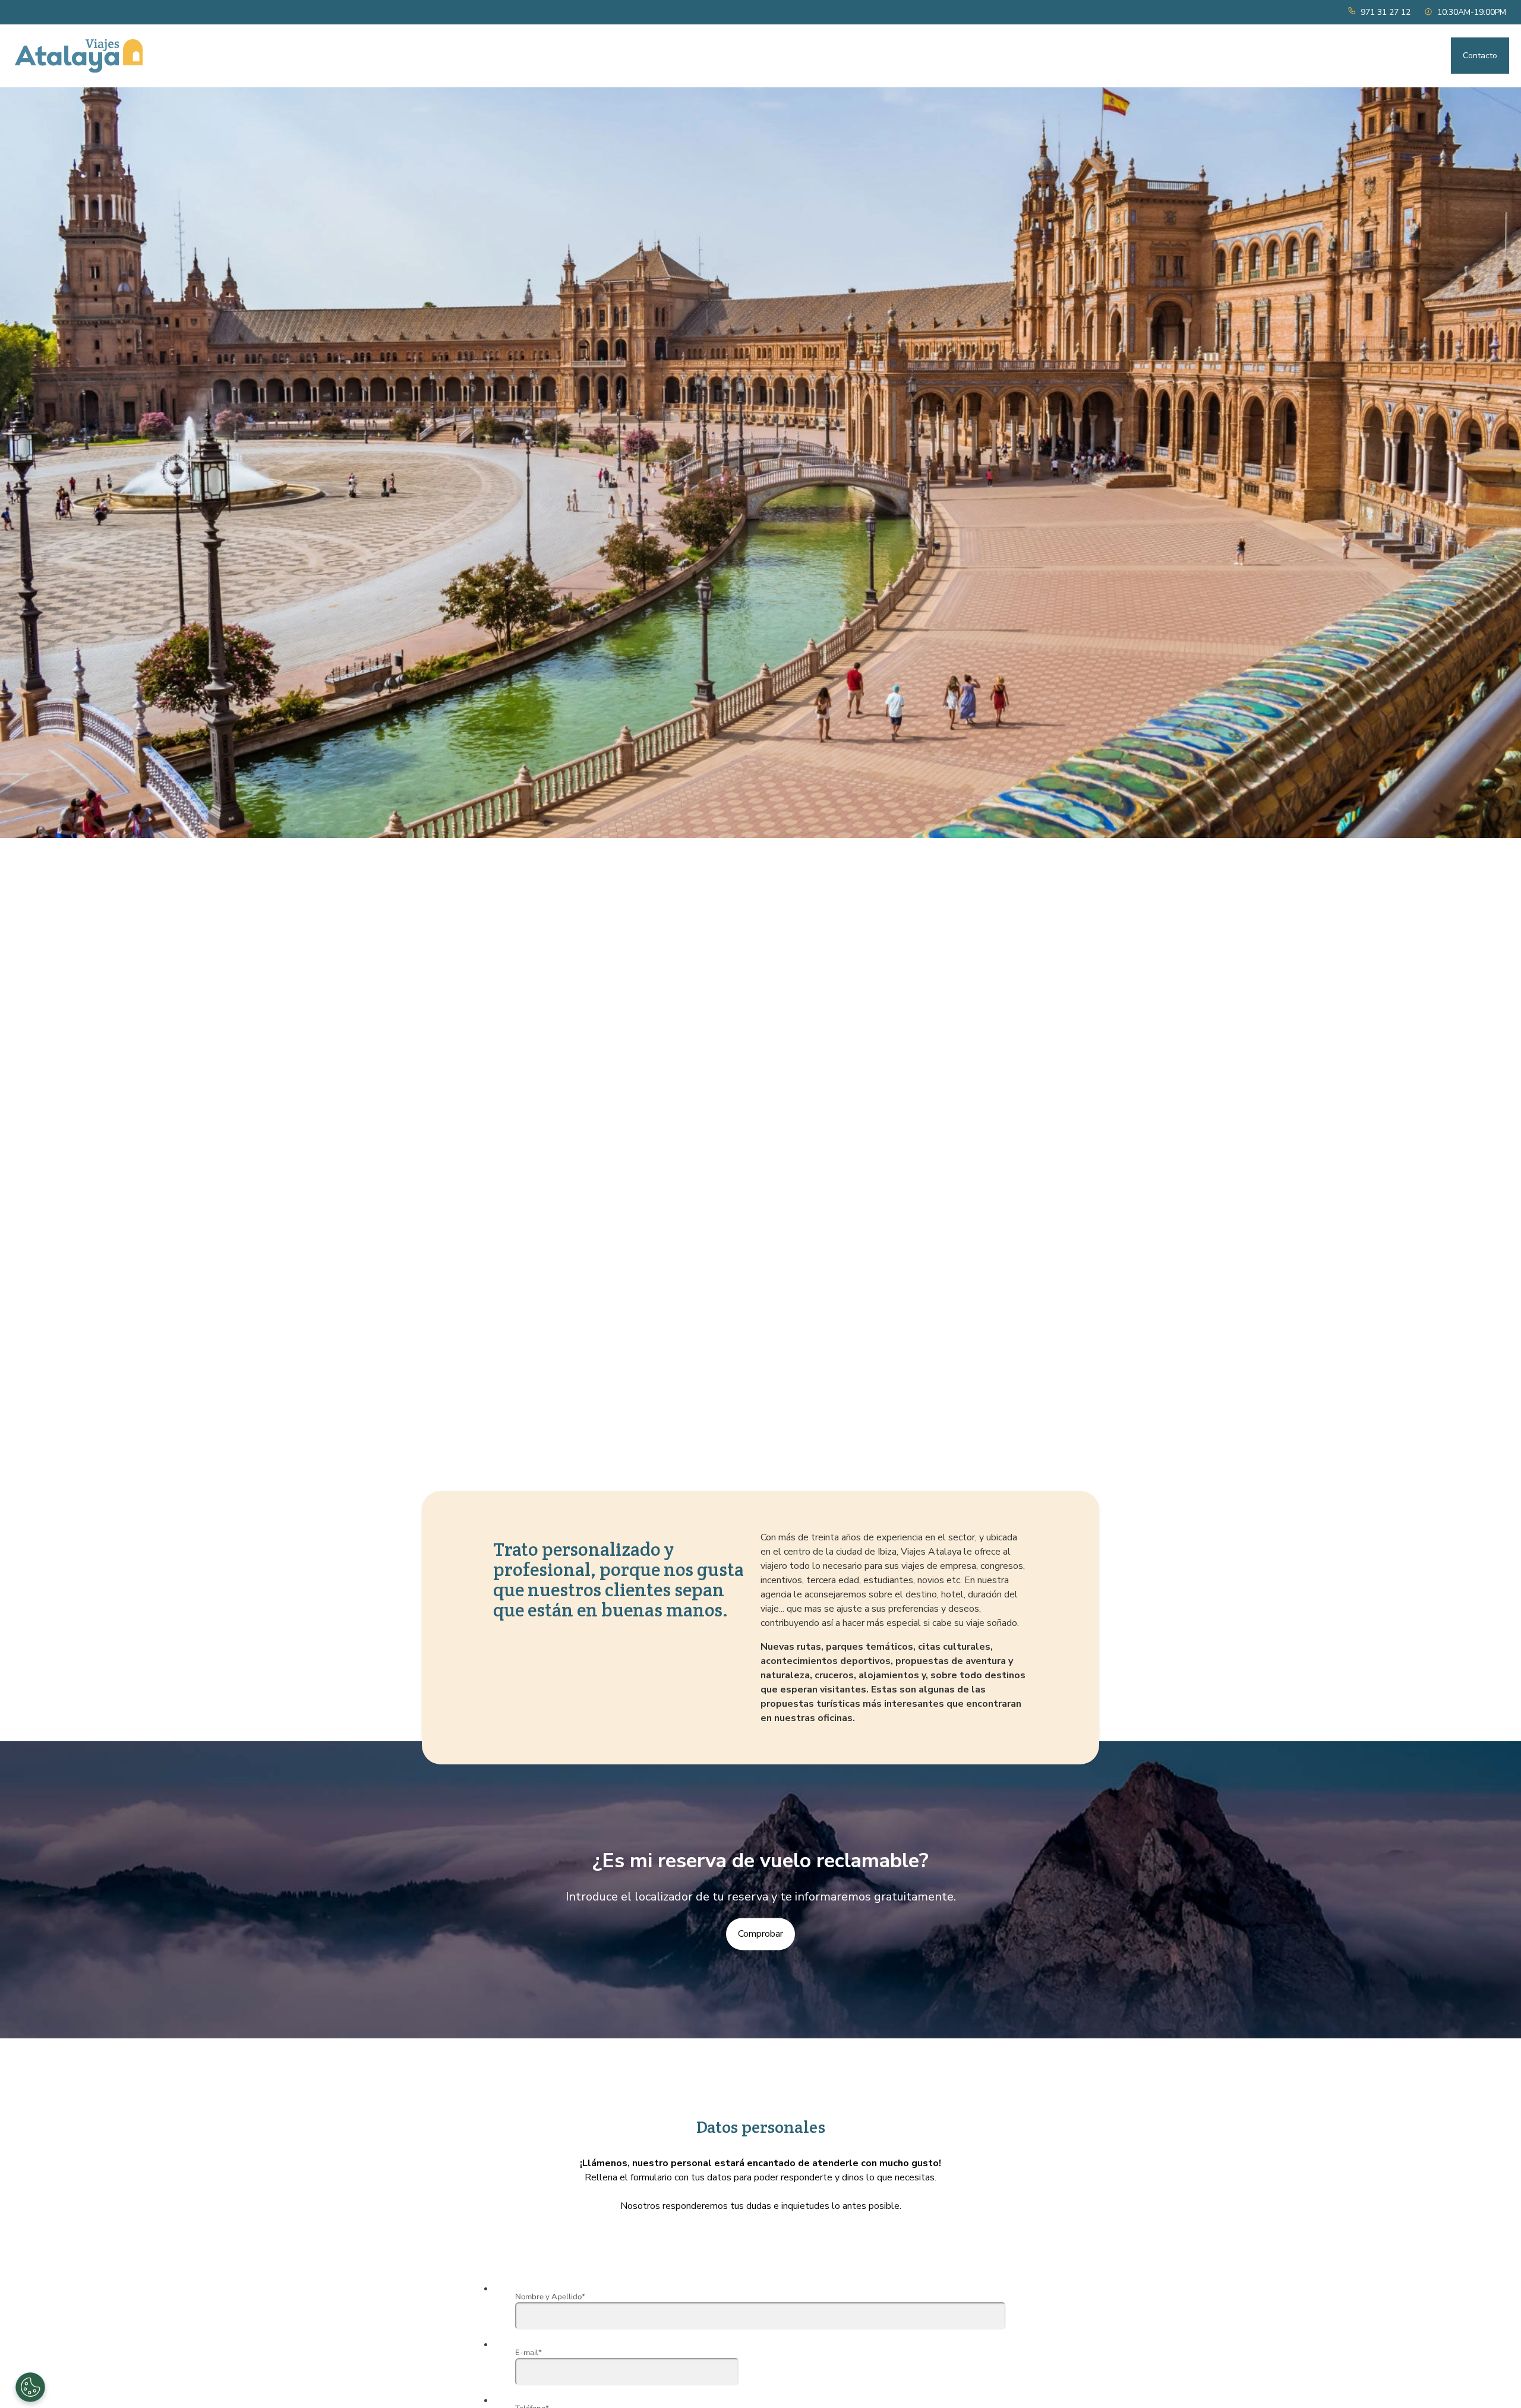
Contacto (1480, 56)
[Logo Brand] (79, 56)
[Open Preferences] (30, 2387)
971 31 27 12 (1386, 12)
